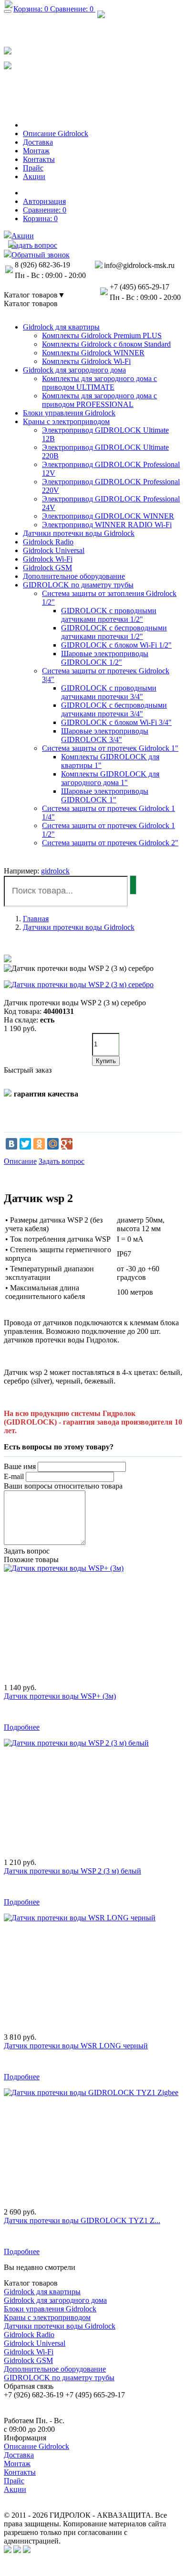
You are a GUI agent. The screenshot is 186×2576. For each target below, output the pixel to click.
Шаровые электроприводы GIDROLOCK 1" (105, 795)
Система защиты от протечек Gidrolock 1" (110, 748)
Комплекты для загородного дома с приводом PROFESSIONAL (99, 400)
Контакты (20, 2472)
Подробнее (22, 1727)
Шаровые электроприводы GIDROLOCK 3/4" (105, 735)
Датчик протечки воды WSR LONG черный (76, 2046)
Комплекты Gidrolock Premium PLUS (102, 335)
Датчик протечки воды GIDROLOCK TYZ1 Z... (82, 2220)
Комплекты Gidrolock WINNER (93, 353)
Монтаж (17, 2464)
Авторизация (44, 201)
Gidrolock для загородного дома (74, 370)
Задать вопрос (62, 1161)
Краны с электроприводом (66, 421)
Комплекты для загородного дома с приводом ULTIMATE (99, 383)
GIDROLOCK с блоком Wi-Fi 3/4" (116, 722)
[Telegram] (8, 65)
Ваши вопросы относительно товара (63, 1486)
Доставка (19, 2455)
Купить (106, 1061)
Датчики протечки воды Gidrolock (79, 533)
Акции (15, 2489)
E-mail (14, 1476)
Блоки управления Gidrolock (69, 413)
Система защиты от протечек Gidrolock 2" (110, 843)
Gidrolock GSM (47, 568)
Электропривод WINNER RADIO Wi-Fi (107, 525)
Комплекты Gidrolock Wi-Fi (86, 361)
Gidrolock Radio (48, 542)
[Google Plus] (67, 1144)
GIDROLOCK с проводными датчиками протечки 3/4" (109, 692)
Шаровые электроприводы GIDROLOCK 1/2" (105, 658)
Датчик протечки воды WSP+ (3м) (60, 1696)
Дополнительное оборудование (74, 576)
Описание (20, 1161)
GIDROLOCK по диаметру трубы (78, 585)
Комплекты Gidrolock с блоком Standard (106, 344)
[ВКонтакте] (11, 1144)
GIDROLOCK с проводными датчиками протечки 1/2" (109, 615)
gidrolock (55, 871)
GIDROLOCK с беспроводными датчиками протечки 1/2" (114, 632)
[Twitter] (25, 1144)
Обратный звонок (45, 100)
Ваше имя (20, 1466)
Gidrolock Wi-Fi (48, 559)
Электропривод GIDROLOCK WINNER (108, 516)
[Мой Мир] (53, 1144)
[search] (133, 885)
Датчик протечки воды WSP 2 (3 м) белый (72, 1871)
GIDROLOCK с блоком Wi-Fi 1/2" (116, 645)
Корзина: (40, 218)
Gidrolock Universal (54, 550)
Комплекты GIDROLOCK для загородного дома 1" (110, 778)
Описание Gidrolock (36, 2446)
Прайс (14, 2481)
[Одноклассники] (39, 1144)
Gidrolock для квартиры (61, 327)
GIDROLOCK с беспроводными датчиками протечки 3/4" (114, 709)
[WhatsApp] (8, 50)
